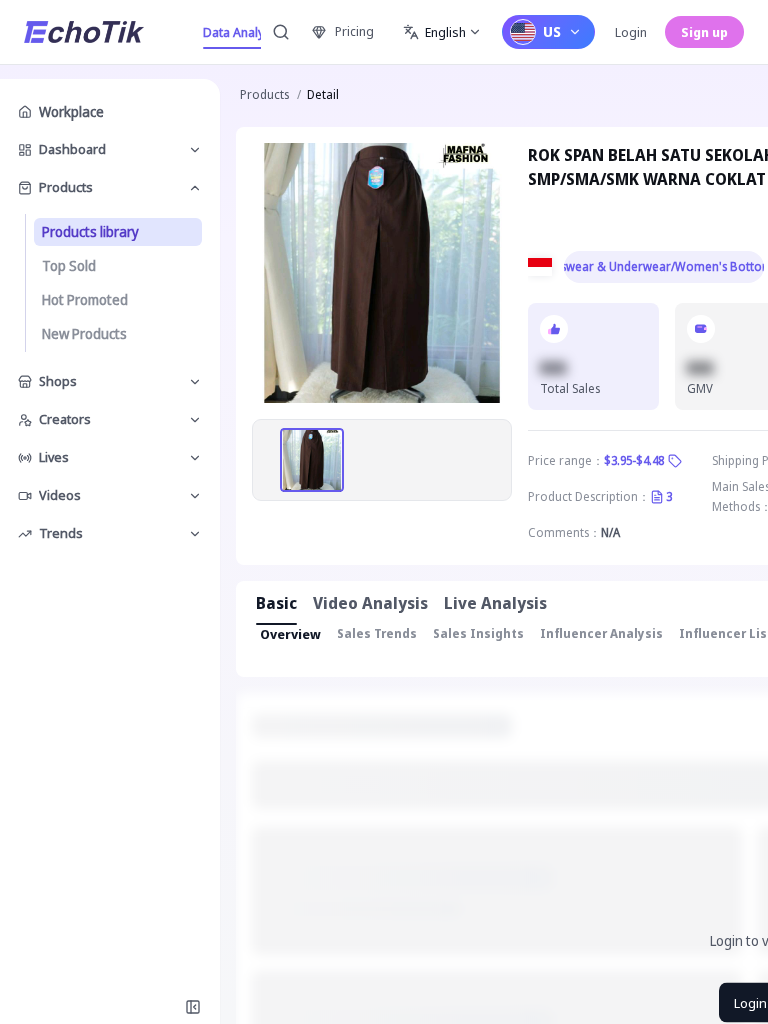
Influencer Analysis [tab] (601, 633)
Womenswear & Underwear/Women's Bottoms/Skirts (664, 266)
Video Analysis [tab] (370, 603)
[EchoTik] (84, 32)
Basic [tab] (276, 603)
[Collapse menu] (193, 1007)
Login (631, 32)
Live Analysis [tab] (495, 603)
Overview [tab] (290, 634)
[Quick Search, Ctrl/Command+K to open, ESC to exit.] (281, 32)
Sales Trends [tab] (377, 633)
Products (264, 94)
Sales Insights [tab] (478, 633)
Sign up (704, 32)
